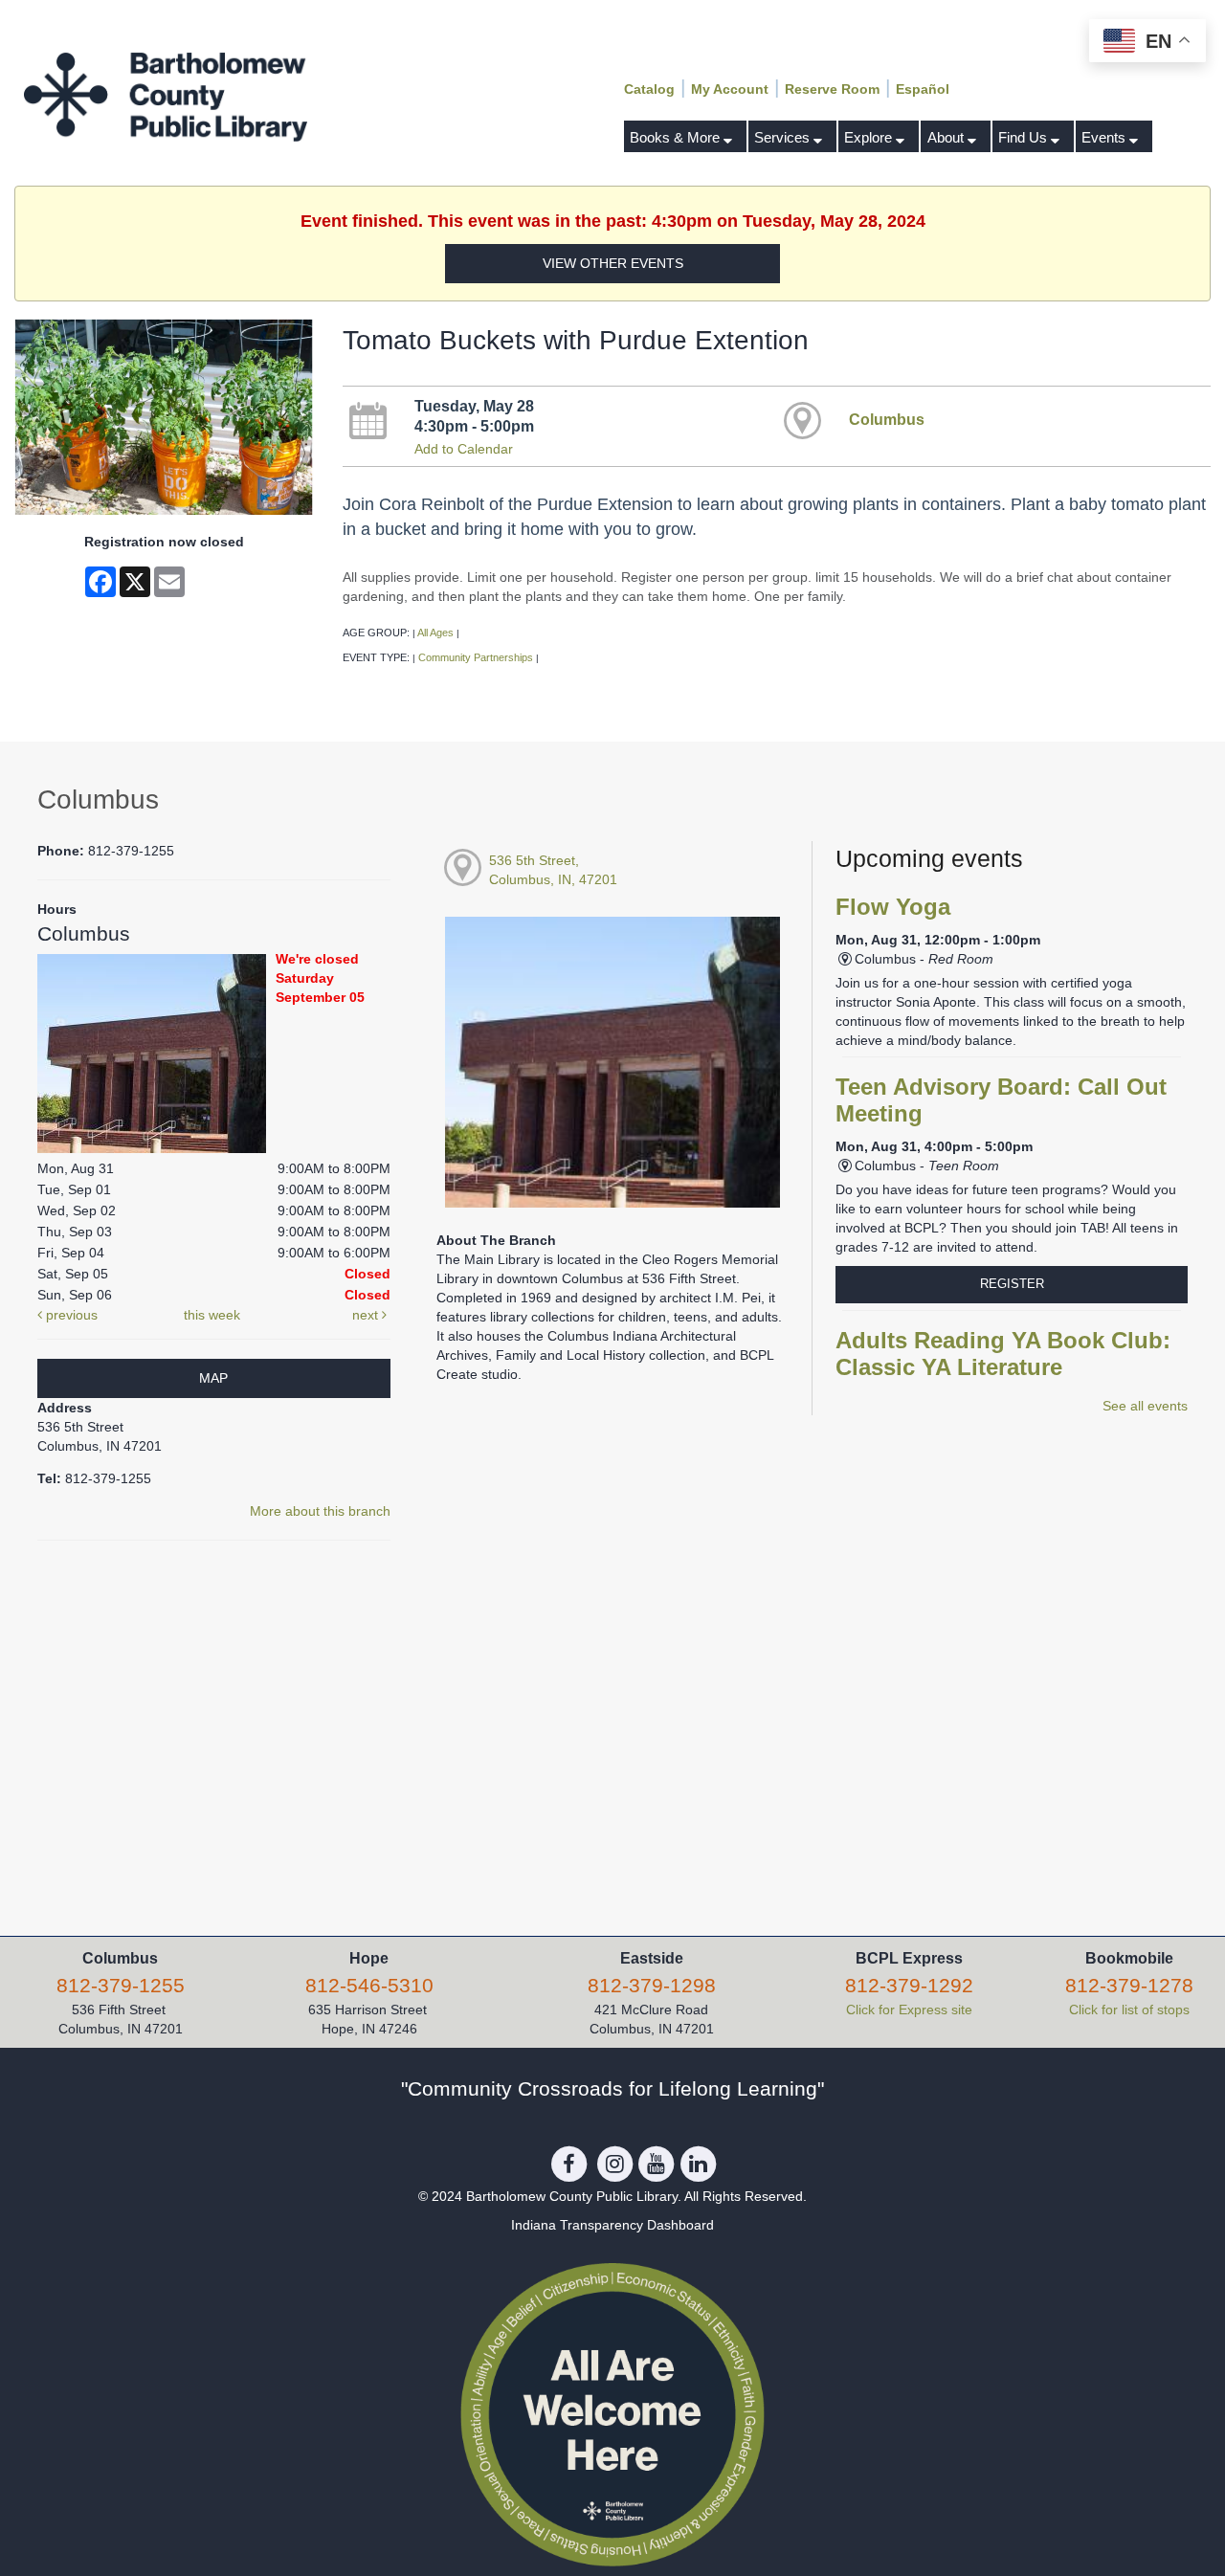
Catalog (649, 89)
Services (784, 137)
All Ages (435, 633)
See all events (1145, 1406)
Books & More (677, 137)
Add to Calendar (464, 449)
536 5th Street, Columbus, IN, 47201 (553, 870)
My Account (730, 89)
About (947, 137)
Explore (870, 137)
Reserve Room (832, 89)
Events (1105, 137)
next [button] (367, 1315)
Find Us (1025, 137)
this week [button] (212, 1315)
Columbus (887, 419)
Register (1012, 1284)
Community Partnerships (476, 657)
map (213, 1378)
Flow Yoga (893, 907)
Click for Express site (909, 2010)
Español (923, 89)
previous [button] (70, 1315)
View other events (613, 263)
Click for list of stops (1129, 2010)
